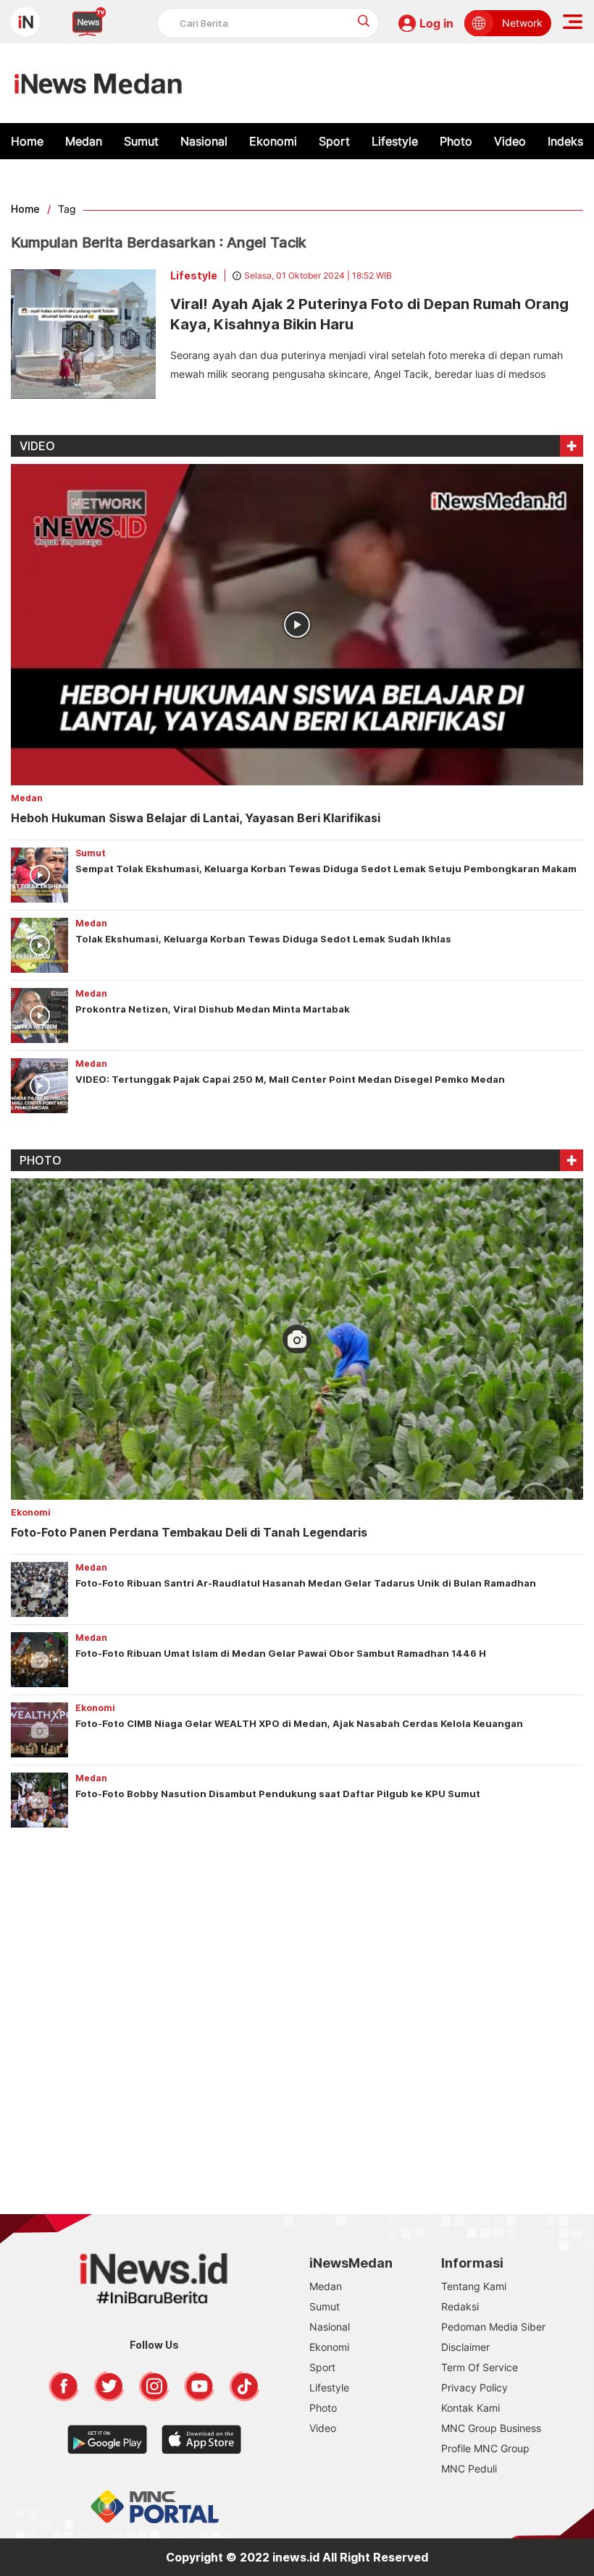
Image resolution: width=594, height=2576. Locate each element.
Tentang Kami (474, 2286)
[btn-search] (364, 21)
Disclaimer (465, 2347)
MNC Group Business (491, 2428)
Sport (334, 141)
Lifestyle (395, 141)
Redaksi (460, 2306)
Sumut (141, 141)
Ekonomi (273, 141)
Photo (456, 141)
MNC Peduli (469, 2469)
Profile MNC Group (485, 2448)
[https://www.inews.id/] (98, 83)
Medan (84, 141)
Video (510, 141)
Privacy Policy (474, 2387)
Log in (436, 23)
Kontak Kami (470, 2408)
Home (27, 141)
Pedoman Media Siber (493, 2327)
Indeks (565, 141)
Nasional (204, 141)
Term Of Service (480, 2367)
